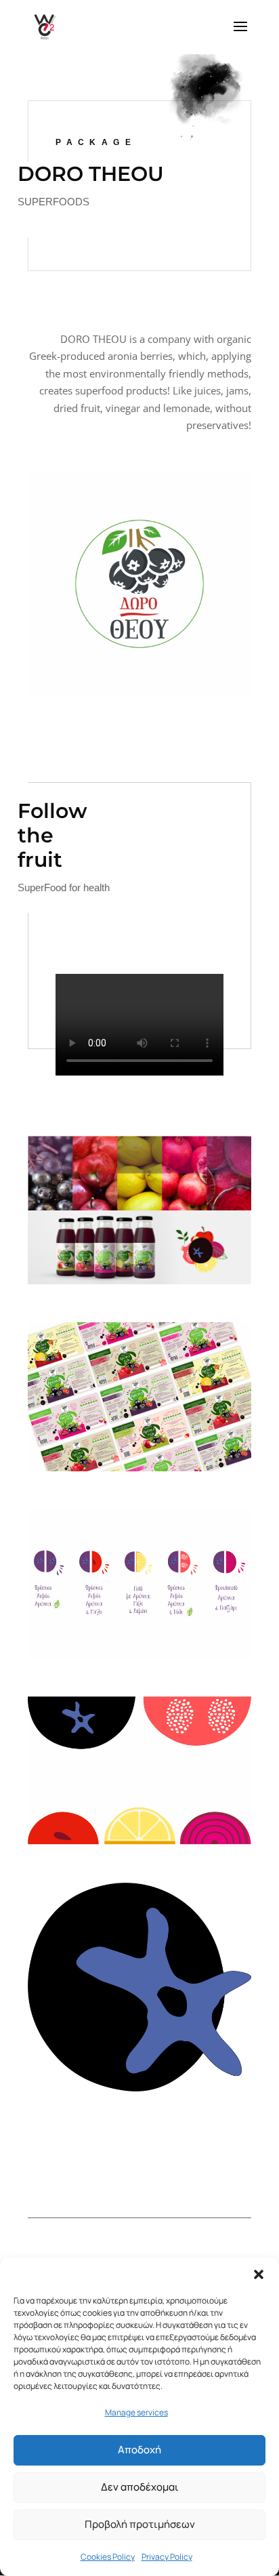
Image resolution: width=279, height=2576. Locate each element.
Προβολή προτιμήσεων (140, 2524)
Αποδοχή (139, 2450)
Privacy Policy (167, 2557)
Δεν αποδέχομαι (140, 2487)
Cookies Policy (108, 2557)
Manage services (136, 2412)
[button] (259, 2274)
